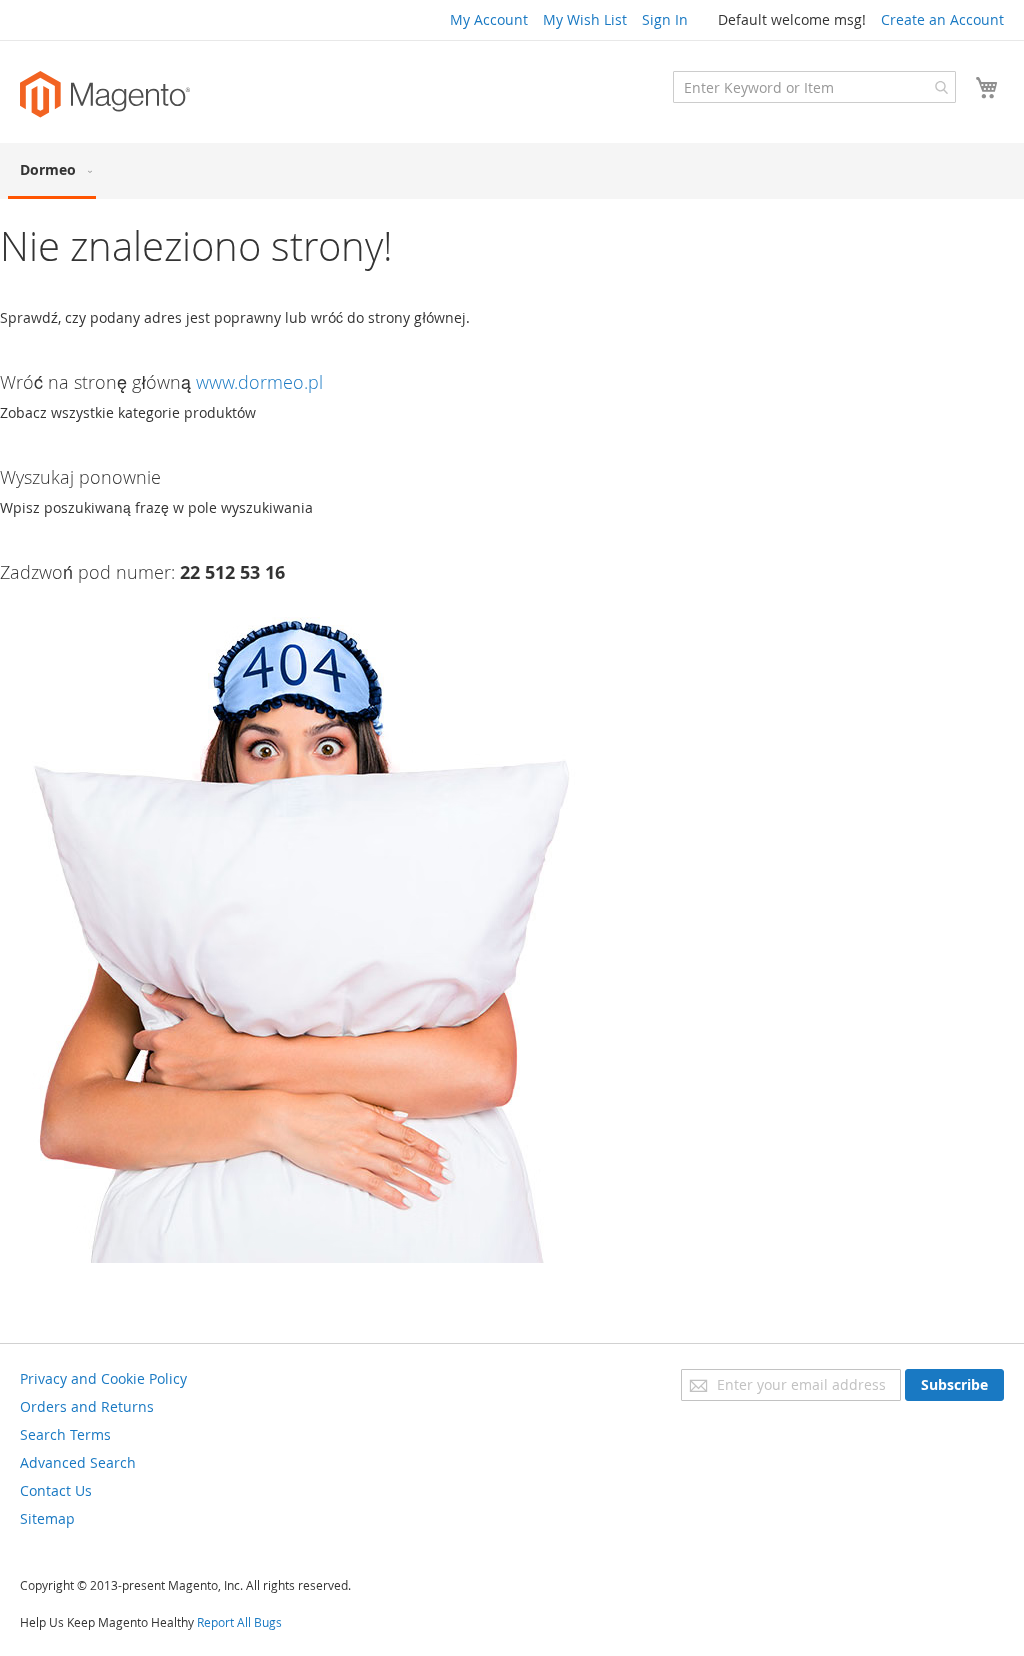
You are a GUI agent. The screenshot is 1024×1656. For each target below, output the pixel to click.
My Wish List (585, 19)
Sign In (665, 19)
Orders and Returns (87, 1406)
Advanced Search (78, 1462)
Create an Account (942, 19)
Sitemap (47, 1518)
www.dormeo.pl (259, 382)
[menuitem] (52, 171)
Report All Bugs (239, 1622)
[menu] (512, 171)
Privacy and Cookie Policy (103, 1378)
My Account (489, 19)
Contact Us (56, 1490)
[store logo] (105, 94)
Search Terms (65, 1434)
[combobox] (814, 87)
